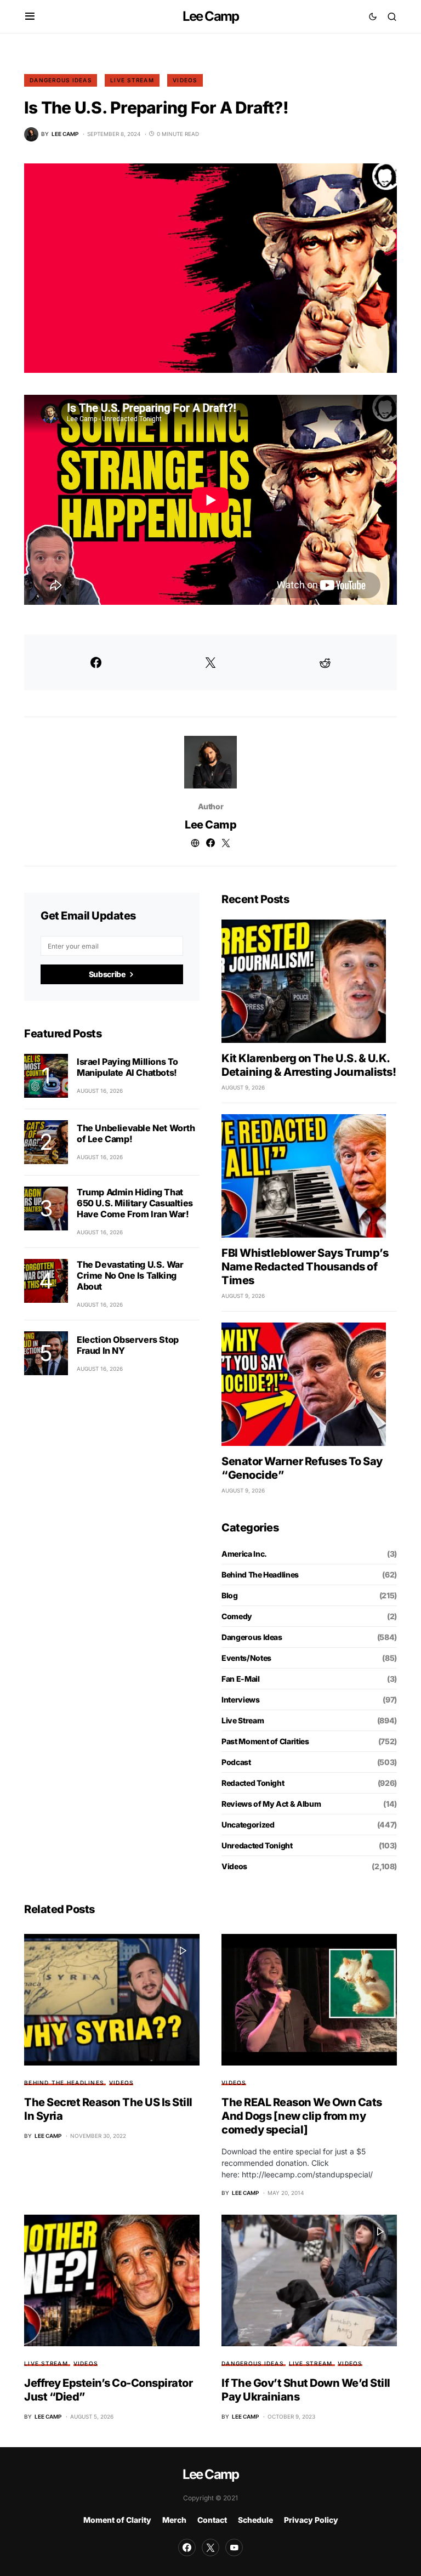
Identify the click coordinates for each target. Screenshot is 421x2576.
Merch (174, 2520)
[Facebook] (187, 2547)
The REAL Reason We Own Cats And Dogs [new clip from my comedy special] (302, 2116)
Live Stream (132, 80)
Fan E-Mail (241, 1679)
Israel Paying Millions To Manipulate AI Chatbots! (127, 1067)
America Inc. (244, 1554)
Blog (230, 1595)
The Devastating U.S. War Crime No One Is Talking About (130, 1275)
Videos (185, 80)
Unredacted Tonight (257, 1845)
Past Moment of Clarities (265, 1741)
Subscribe (107, 974)
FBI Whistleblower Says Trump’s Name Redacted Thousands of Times (305, 1267)
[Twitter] (210, 2547)
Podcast (236, 1762)
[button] (30, 16)
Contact (212, 2520)
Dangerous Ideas (61, 80)
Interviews (241, 1700)
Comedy (237, 1616)
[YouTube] (234, 2547)
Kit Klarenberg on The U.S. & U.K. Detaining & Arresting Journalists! (309, 1065)
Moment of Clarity (117, 2520)
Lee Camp (211, 16)
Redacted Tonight (253, 1783)
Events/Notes (246, 1658)
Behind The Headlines (260, 1574)
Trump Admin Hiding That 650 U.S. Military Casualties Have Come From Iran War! (135, 1203)
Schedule (255, 2520)
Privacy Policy (311, 2520)
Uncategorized (248, 1825)
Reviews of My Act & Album (271, 1804)
